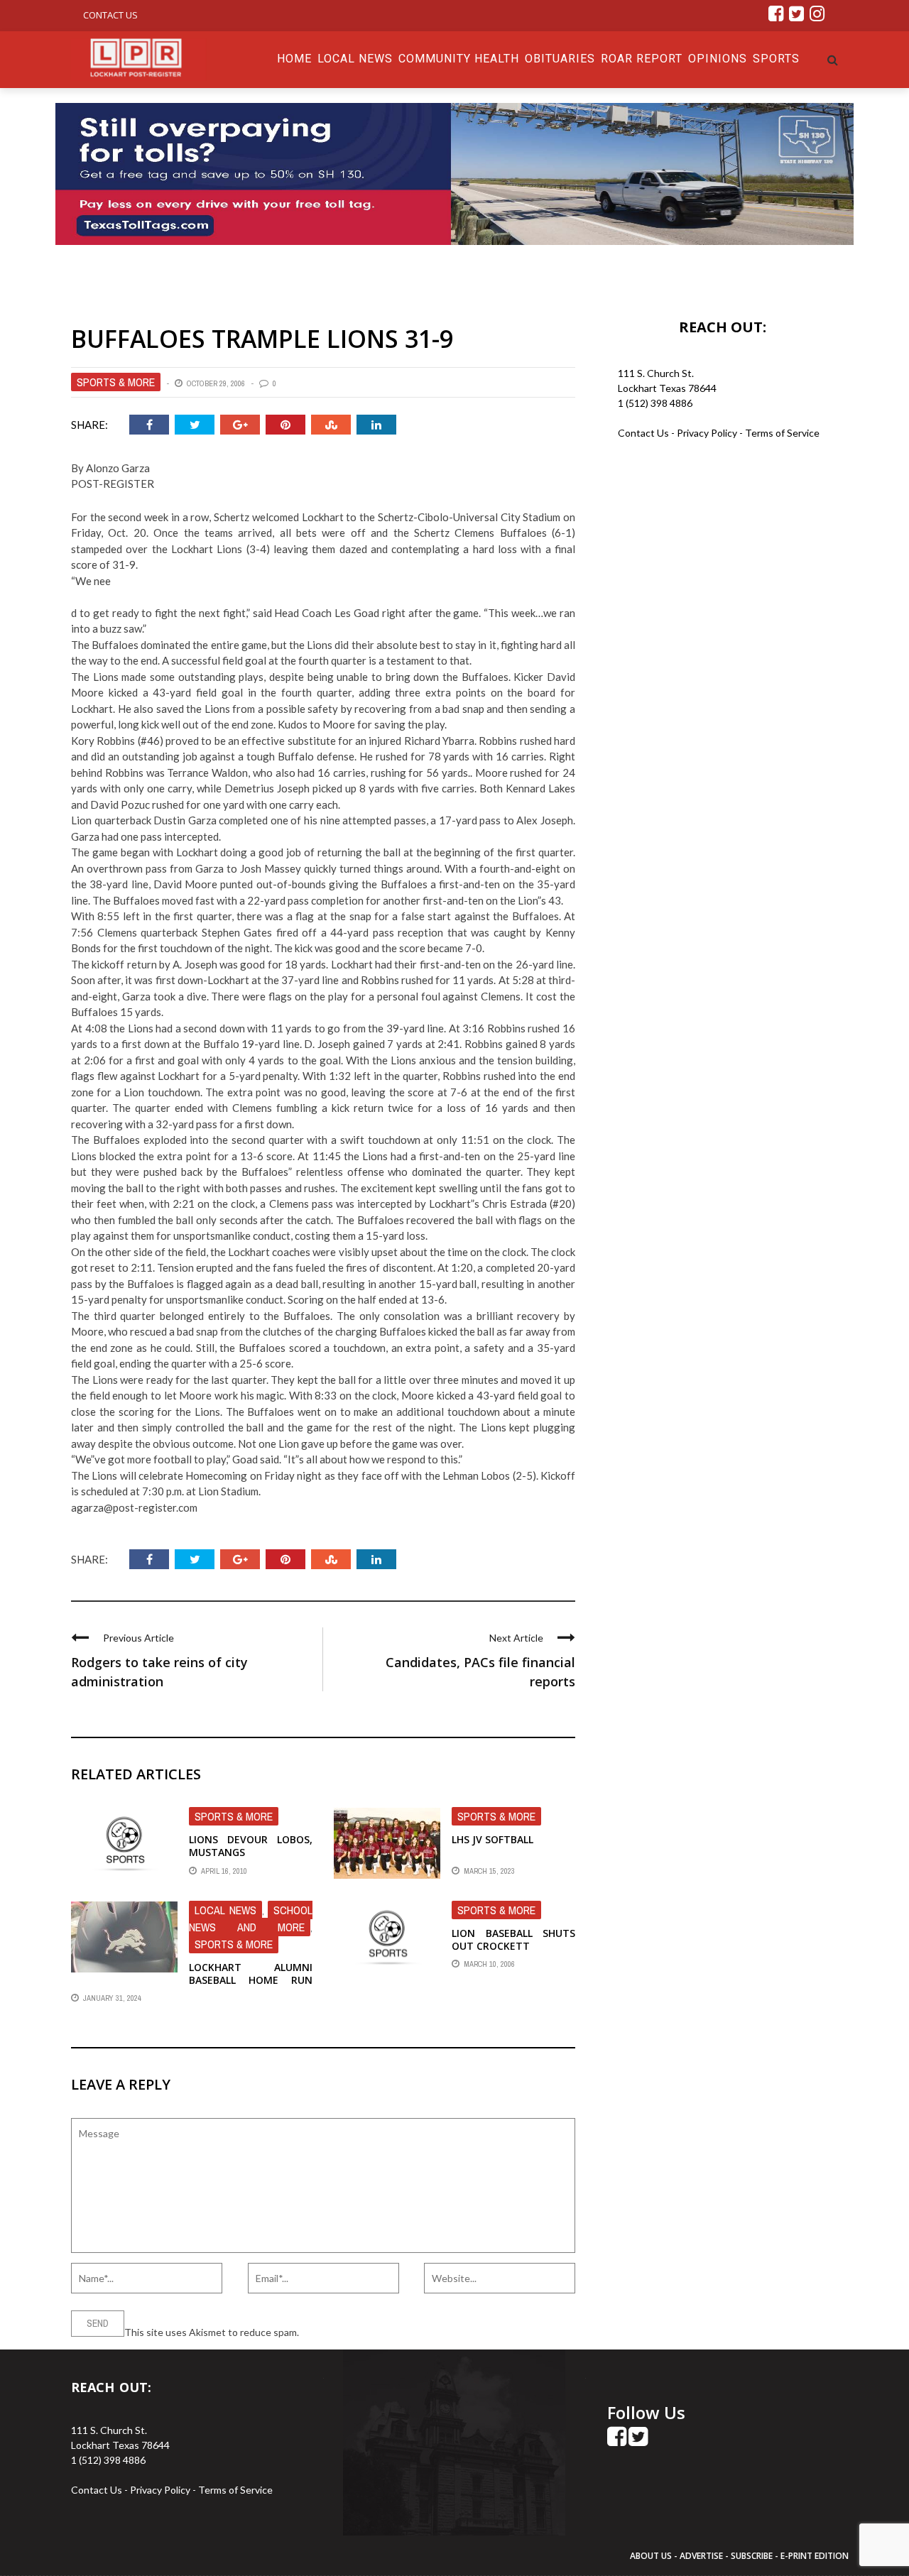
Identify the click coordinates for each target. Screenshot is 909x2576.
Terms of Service (782, 433)
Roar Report (642, 59)
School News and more (251, 1919)
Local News (355, 59)
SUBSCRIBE (753, 2556)
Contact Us (110, 15)
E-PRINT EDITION (815, 2556)
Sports (776, 59)
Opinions (718, 59)
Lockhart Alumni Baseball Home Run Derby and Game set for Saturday (251, 1987)
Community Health (459, 59)
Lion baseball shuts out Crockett (513, 1939)
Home (294, 59)
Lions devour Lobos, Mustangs (251, 1846)
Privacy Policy (708, 433)
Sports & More (116, 382)
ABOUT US (652, 2556)
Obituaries (560, 59)
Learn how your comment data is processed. (398, 2332)
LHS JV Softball (492, 1839)
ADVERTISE (701, 2556)
